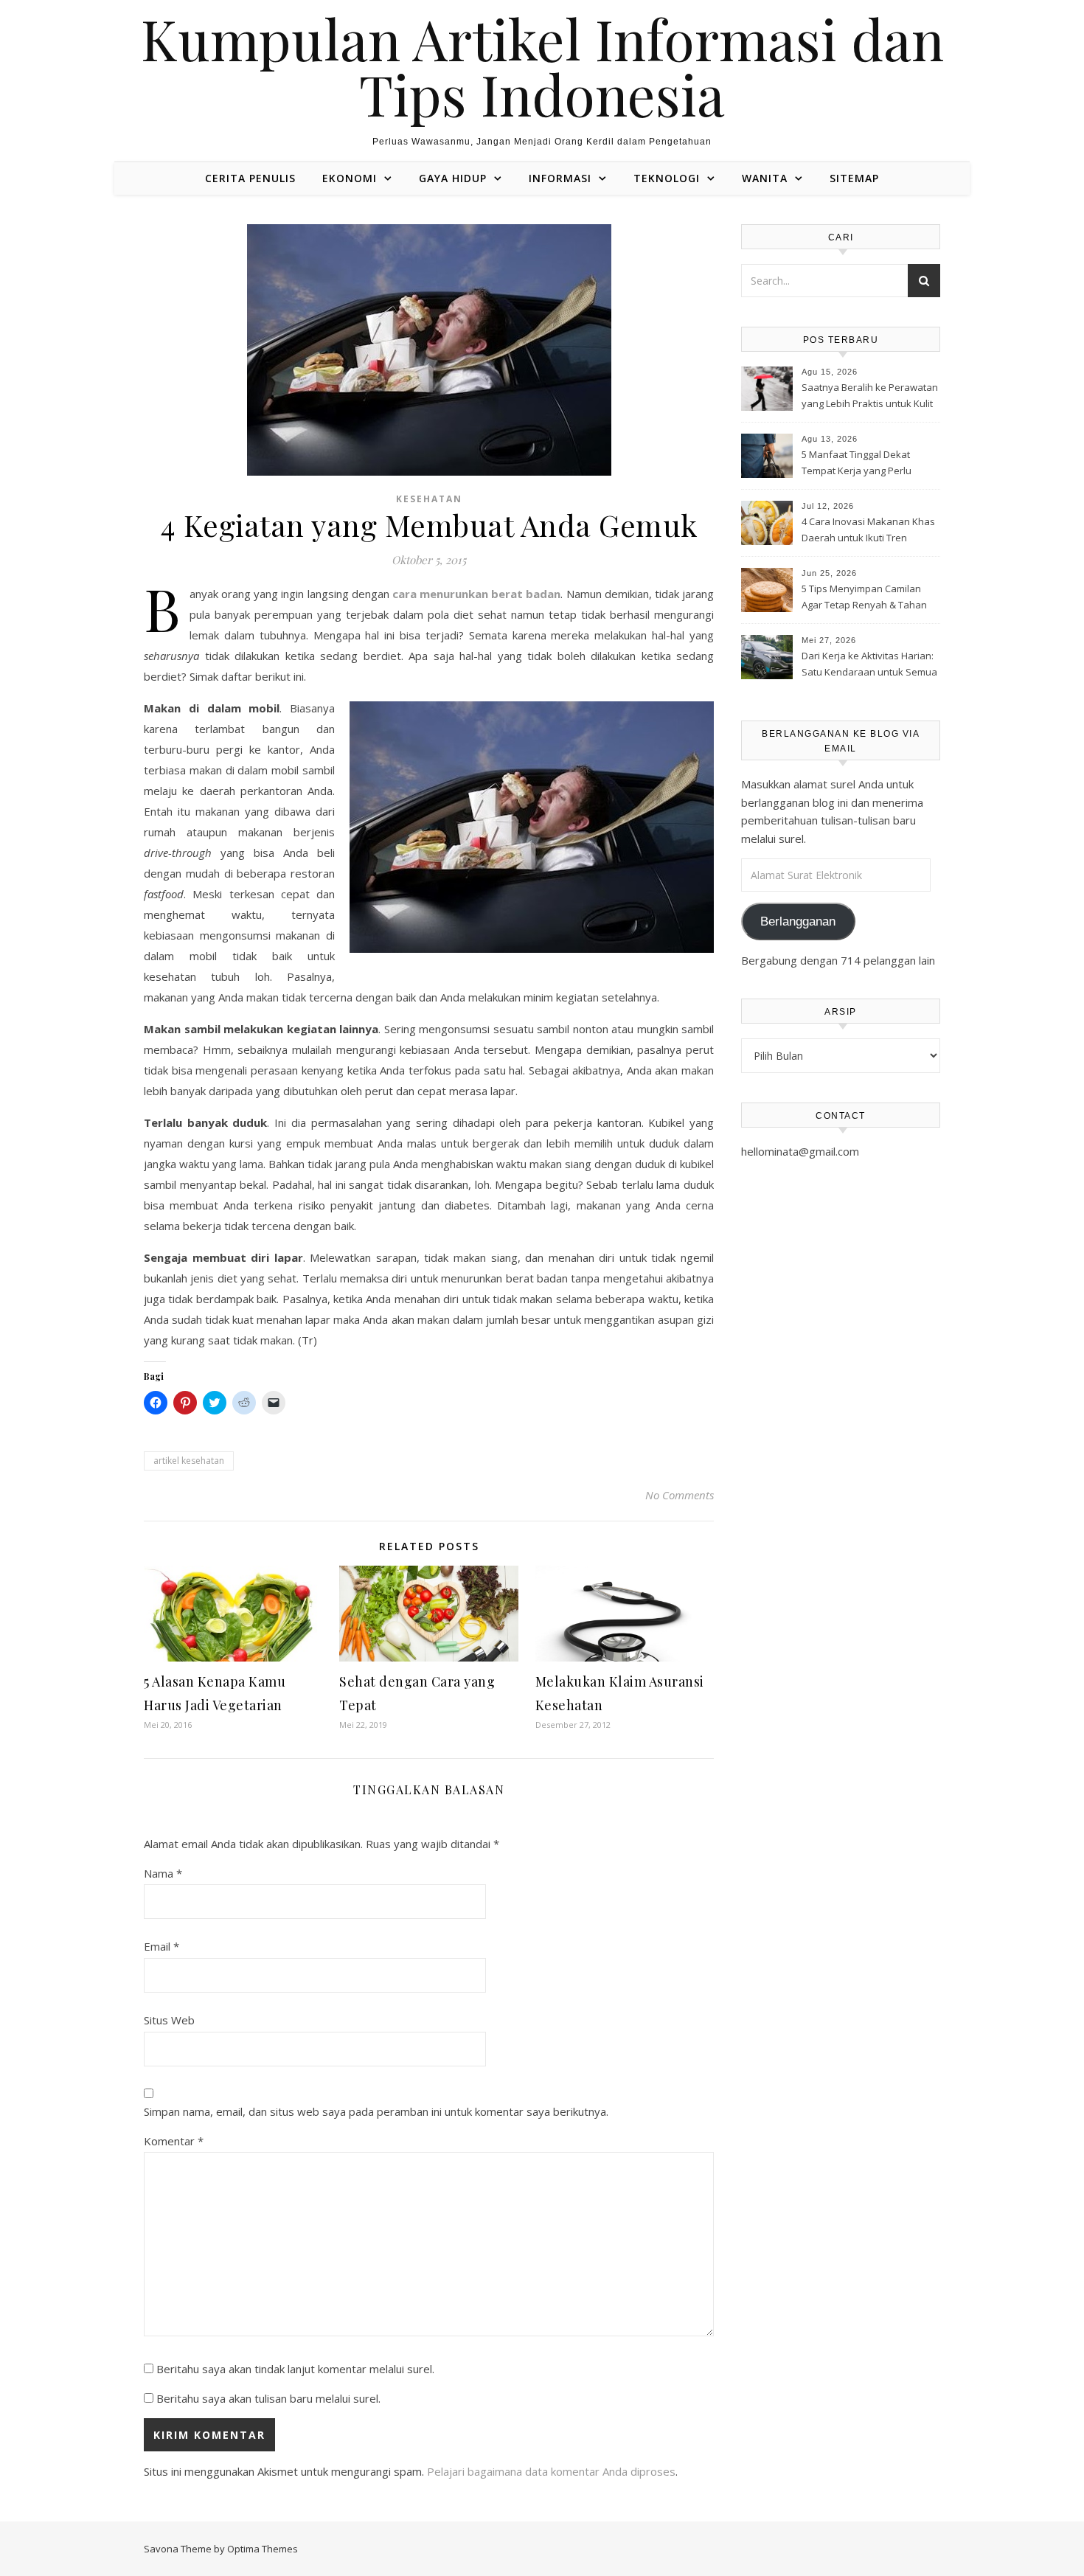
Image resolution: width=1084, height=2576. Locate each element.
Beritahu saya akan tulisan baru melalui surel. (268, 2398)
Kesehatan (429, 499)
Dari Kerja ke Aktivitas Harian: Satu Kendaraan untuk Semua (869, 664)
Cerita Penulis (250, 178)
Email (161, 1946)
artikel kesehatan (189, 1461)
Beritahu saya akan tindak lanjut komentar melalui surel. (295, 2369)
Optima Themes (263, 2549)
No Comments (680, 1495)
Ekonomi (350, 178)
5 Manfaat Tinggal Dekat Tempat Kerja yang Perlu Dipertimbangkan (857, 464)
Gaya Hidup (453, 178)
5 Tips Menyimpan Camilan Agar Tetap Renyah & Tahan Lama (864, 598)
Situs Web (169, 2020)
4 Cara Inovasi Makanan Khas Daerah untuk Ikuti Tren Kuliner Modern (868, 531)
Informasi (560, 178)
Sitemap (854, 178)
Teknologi (667, 178)
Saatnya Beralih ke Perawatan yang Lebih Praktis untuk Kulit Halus (870, 397)
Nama (163, 1873)
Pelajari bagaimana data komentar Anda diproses (551, 2471)
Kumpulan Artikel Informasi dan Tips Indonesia (542, 66)
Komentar (174, 2141)
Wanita (765, 178)
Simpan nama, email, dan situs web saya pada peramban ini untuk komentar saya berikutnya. (376, 2111)
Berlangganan (798, 921)
